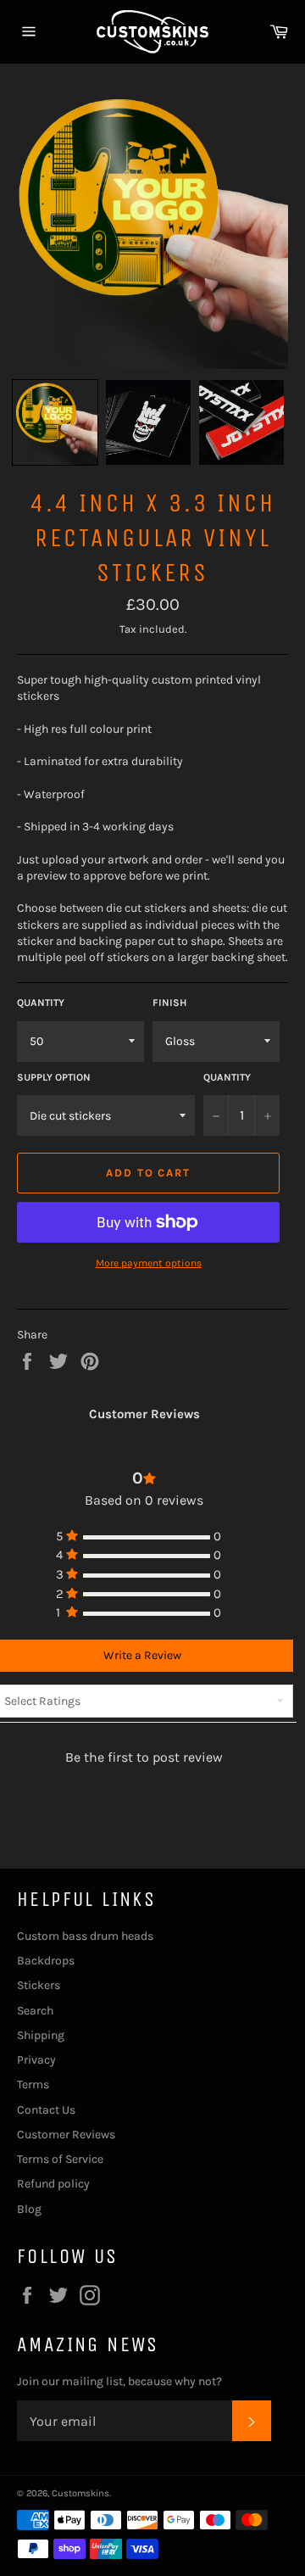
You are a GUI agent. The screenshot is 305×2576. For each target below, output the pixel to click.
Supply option (54, 1077)
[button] (55, 422)
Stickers (39, 1985)
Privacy (36, 2060)
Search (35, 2011)
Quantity (41, 1003)
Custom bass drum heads (85, 1936)
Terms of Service (60, 2159)
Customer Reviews (66, 2135)
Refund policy (53, 2184)
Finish (169, 1003)
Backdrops (46, 1961)
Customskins (80, 2493)
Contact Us (46, 2110)
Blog (29, 2209)
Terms (33, 2084)
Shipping (41, 2035)
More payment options (149, 1263)
